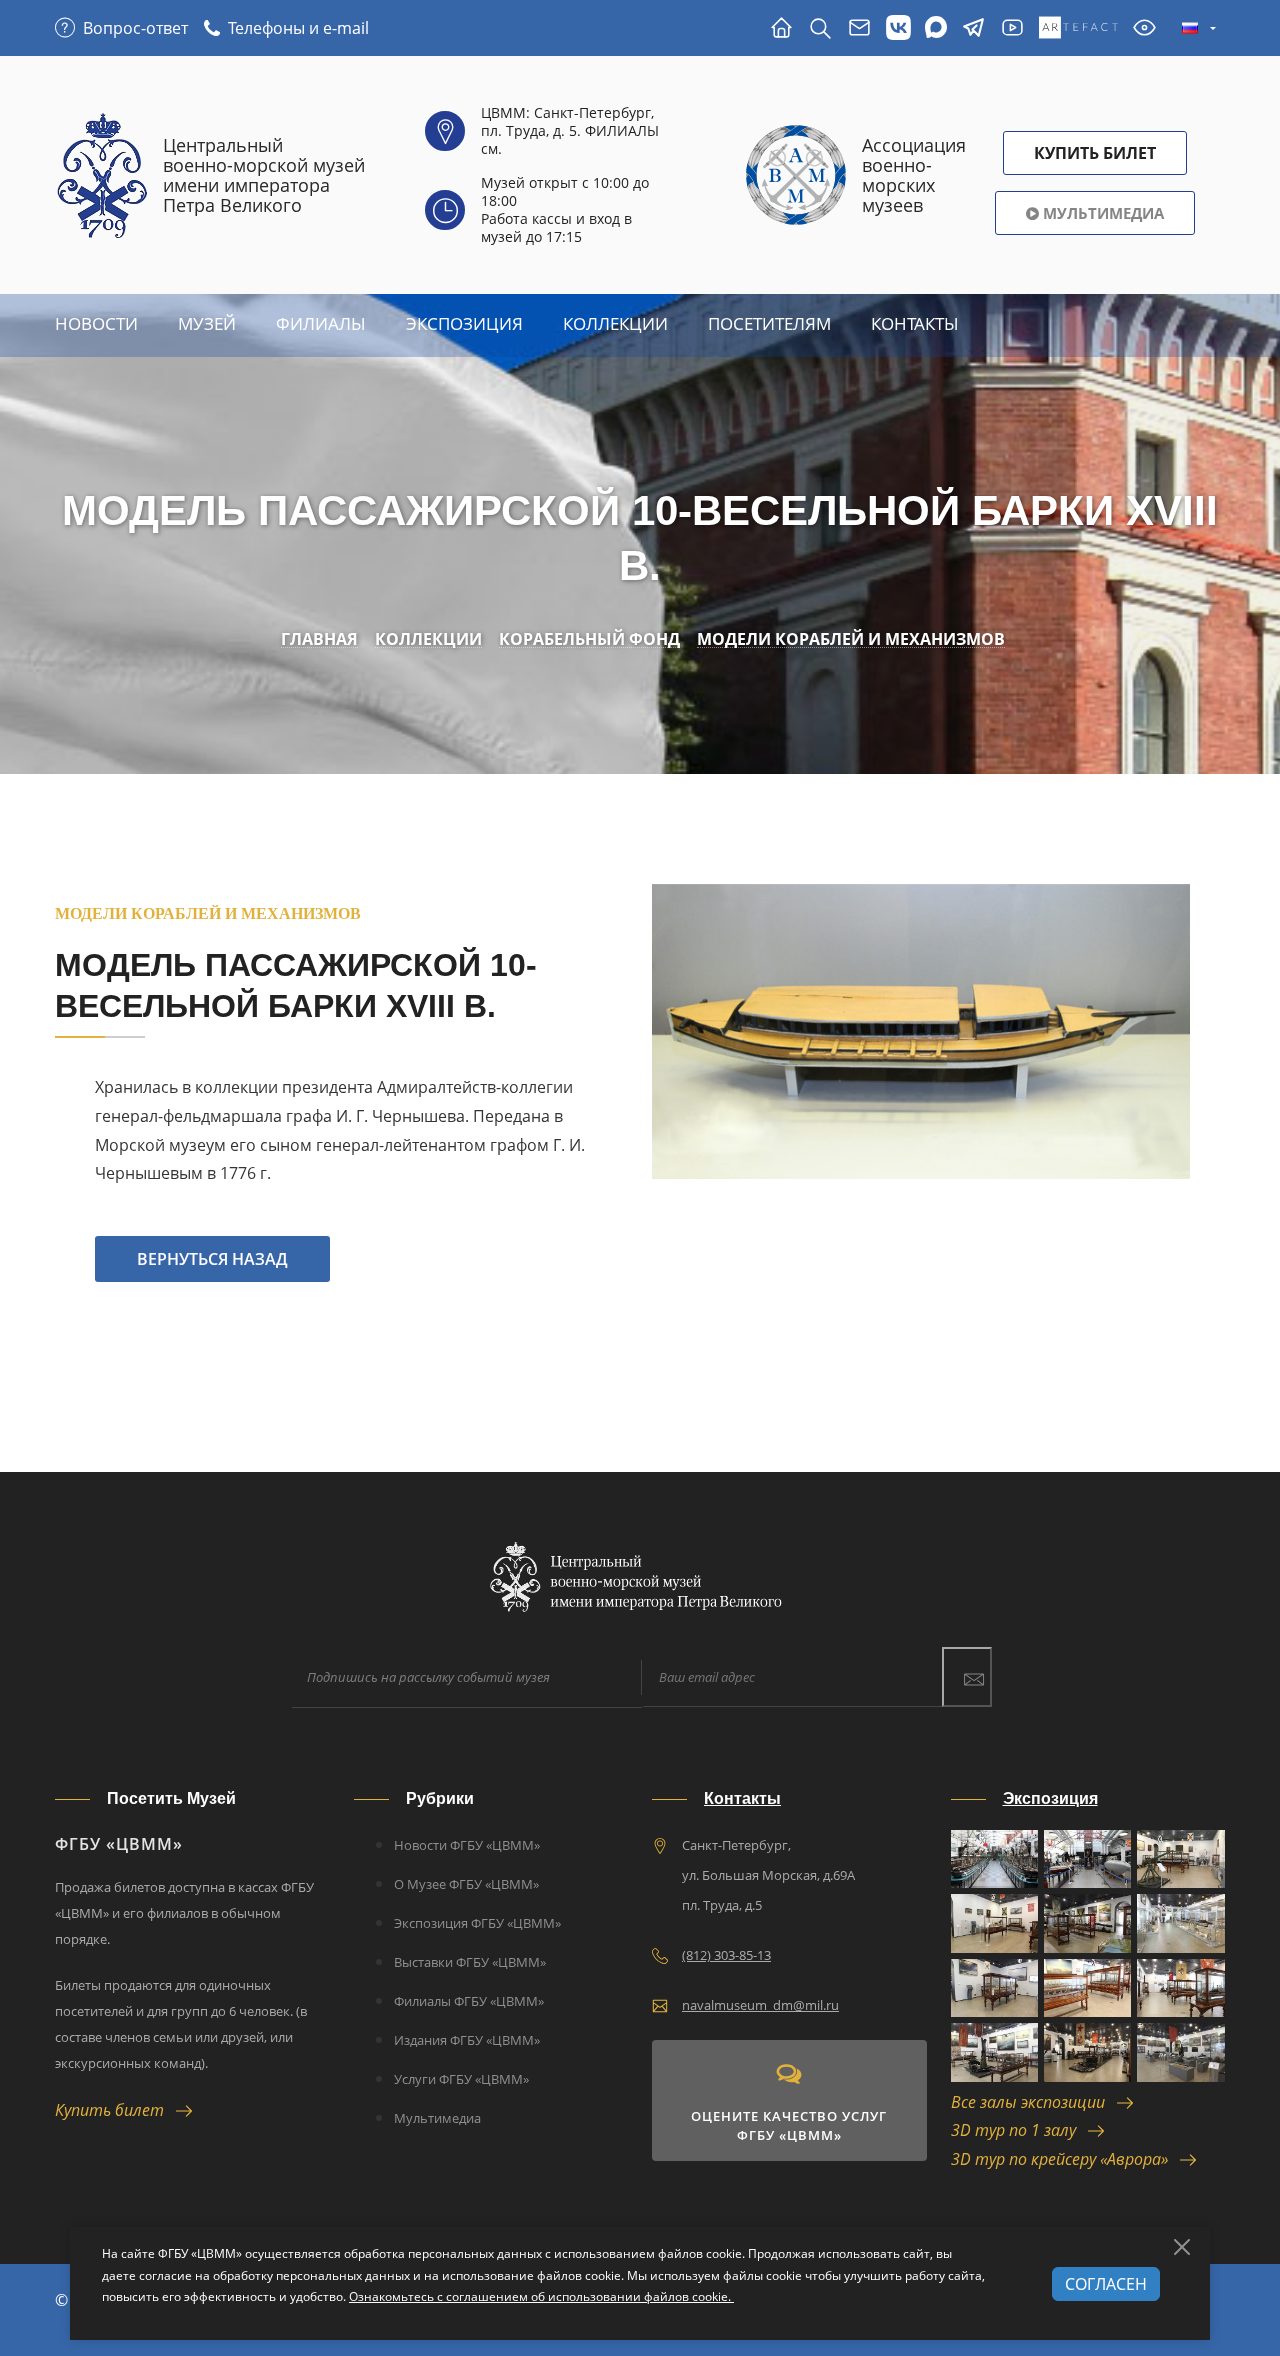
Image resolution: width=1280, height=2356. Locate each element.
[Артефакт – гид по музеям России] (1078, 28)
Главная (319, 639)
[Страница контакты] (859, 28)
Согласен (1106, 2284)
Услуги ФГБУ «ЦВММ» (461, 2079)
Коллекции (615, 323)
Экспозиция (464, 323)
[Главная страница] (781, 28)
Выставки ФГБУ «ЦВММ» (470, 1962)
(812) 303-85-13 (726, 1955)
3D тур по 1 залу (1019, 2130)
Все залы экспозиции (1034, 2102)
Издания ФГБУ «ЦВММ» (467, 2040)
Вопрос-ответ (135, 28)
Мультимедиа (1101, 213)
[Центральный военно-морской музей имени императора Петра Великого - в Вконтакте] (898, 28)
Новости (96, 323)
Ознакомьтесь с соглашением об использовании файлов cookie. (541, 2296)
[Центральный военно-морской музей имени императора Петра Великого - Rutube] (1012, 28)
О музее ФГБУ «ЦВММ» (466, 1884)
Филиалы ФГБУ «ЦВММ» (469, 2001)
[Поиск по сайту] (820, 28)
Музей (207, 323)
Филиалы (321, 323)
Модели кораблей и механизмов (851, 639)
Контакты (915, 323)
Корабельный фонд (589, 639)
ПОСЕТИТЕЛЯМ (769, 323)
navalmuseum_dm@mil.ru (760, 2005)
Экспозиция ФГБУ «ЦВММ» (477, 1923)
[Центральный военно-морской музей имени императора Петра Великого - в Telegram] (973, 28)
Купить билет (115, 2110)
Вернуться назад (212, 1259)
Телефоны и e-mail (298, 28)
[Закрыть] (1182, 2247)
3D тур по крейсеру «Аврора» (1065, 2159)
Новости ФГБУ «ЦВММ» (467, 1845)
